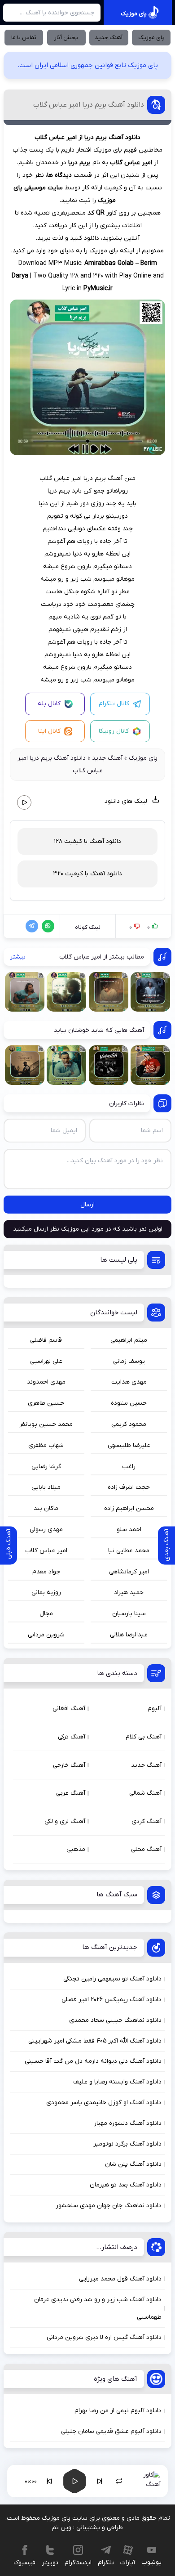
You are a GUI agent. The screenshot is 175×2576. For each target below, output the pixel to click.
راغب (129, 1467)
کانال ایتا (49, 731)
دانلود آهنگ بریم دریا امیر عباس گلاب (89, 105)
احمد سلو (129, 1530)
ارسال (87, 1205)
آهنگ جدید (109, 38)
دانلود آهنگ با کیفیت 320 (87, 874)
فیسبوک (24, 2563)
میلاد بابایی (46, 1487)
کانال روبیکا (114, 731)
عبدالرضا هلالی (129, 1635)
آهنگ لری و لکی (65, 1821)
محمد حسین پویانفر (46, 1424)
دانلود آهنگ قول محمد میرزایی (120, 2279)
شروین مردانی (46, 1635)
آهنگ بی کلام (144, 1737)
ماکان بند (46, 1508)
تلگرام (106, 2563)
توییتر (50, 2563)
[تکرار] (119, 2481)
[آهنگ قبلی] (49, 2481)
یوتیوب (151, 2562)
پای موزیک (151, 38)
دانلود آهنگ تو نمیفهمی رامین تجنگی (112, 1979)
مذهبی (76, 1849)
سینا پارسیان (129, 1614)
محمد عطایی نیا (129, 1551)
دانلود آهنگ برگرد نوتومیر (127, 2144)
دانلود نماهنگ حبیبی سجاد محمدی (115, 2020)
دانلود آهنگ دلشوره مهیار (128, 2123)
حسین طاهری (46, 1403)
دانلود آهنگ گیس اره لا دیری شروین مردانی (104, 2337)
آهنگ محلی (146, 1849)
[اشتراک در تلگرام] (30, 926)
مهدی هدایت (129, 1382)
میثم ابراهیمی (129, 1340)
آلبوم (155, 1709)
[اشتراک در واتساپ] (46, 926)
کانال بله (49, 704)
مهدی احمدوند (46, 1382)
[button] (74, 2481)
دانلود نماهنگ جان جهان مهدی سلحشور (109, 2206)
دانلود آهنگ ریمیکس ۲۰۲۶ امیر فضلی (112, 2000)
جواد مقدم (46, 1572)
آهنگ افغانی (69, 1709)
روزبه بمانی (46, 1593)
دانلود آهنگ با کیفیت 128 (87, 841)
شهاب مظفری (46, 1445)
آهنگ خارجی (69, 1765)
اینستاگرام (78, 2563)
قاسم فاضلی (46, 1340)
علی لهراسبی (46, 1361)
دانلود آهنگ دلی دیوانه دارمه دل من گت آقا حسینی (93, 2061)
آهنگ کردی (147, 1821)
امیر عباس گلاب (46, 1551)
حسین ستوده (129, 1403)
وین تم (62, 2528)
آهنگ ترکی (72, 1737)
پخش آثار (66, 38)
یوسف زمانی (129, 1361)
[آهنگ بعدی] (100, 2481)
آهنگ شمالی (145, 1793)
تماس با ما (24, 38)
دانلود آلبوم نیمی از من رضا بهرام (118, 2411)
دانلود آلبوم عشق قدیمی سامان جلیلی (111, 2431)
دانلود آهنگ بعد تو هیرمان (126, 2185)
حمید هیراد (129, 1593)
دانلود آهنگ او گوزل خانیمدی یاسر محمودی (104, 2103)
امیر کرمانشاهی (129, 1572)
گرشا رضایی (46, 1467)
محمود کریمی (129, 1424)
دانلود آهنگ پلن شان (133, 2164)
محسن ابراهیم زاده (129, 1508)
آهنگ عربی (71, 1793)
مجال (46, 1614)
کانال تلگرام (114, 704)
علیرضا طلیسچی (129, 1445)
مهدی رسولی (46, 1530)
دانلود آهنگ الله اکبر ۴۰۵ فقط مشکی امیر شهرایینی (95, 2041)
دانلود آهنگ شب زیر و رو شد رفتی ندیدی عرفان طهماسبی (98, 2308)
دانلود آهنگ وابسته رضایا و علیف (117, 2082)
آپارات (128, 2563)
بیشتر (18, 957)
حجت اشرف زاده (129, 1487)
